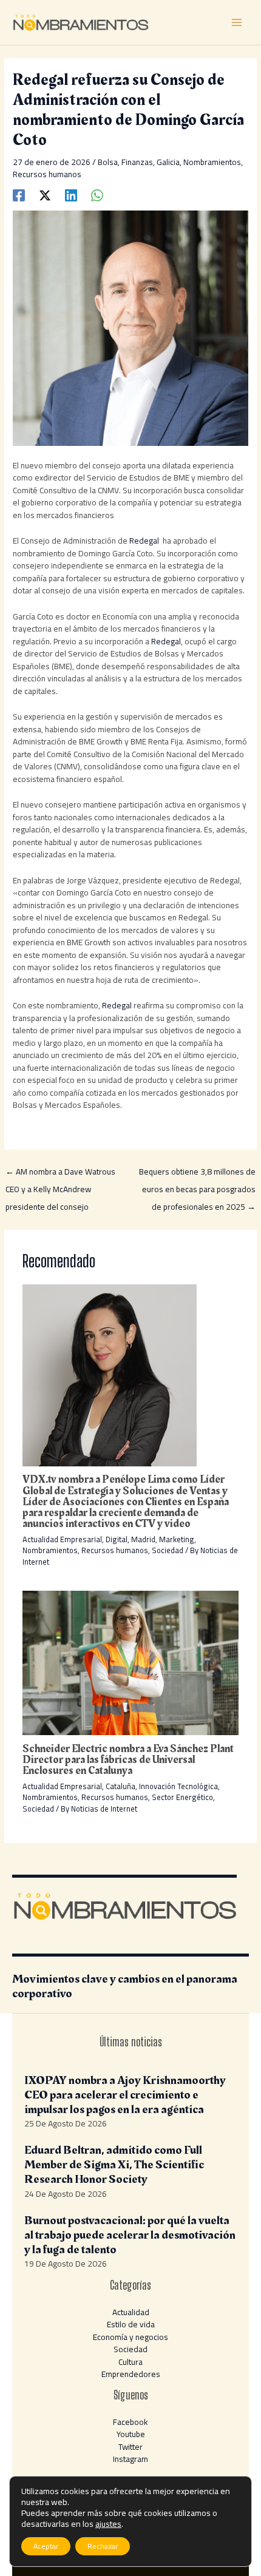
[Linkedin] (71, 194)
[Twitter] (45, 194)
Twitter (130, 2447)
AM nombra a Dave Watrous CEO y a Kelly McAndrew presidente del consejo (60, 1173)
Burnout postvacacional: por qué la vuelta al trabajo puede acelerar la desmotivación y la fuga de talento (130, 2235)
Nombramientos (212, 162)
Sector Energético (182, 1797)
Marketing (177, 1539)
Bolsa (108, 162)
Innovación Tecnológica (178, 1786)
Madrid (143, 1539)
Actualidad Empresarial (62, 1539)
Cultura (130, 2362)
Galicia (168, 162)
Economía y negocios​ (130, 2337)
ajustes (108, 2524)
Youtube (131, 2434)
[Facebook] (19, 194)
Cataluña (120, 1786)
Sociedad (168, 1550)
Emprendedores (131, 2374)
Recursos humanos (47, 174)
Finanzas (137, 162)
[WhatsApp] (97, 194)
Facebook (130, 2422)
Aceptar (46, 2546)
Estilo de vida (131, 2324)
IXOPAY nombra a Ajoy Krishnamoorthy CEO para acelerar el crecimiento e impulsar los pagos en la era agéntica (125, 2095)
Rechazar (103, 2546)
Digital (117, 1539)
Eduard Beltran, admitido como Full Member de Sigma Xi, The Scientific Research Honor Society (114, 2165)
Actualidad (131, 2312)
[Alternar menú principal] (237, 23)
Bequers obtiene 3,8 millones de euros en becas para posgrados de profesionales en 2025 (197, 1173)
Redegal (145, 541)
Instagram (130, 2459)
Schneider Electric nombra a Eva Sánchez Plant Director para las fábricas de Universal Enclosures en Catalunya (128, 1760)
